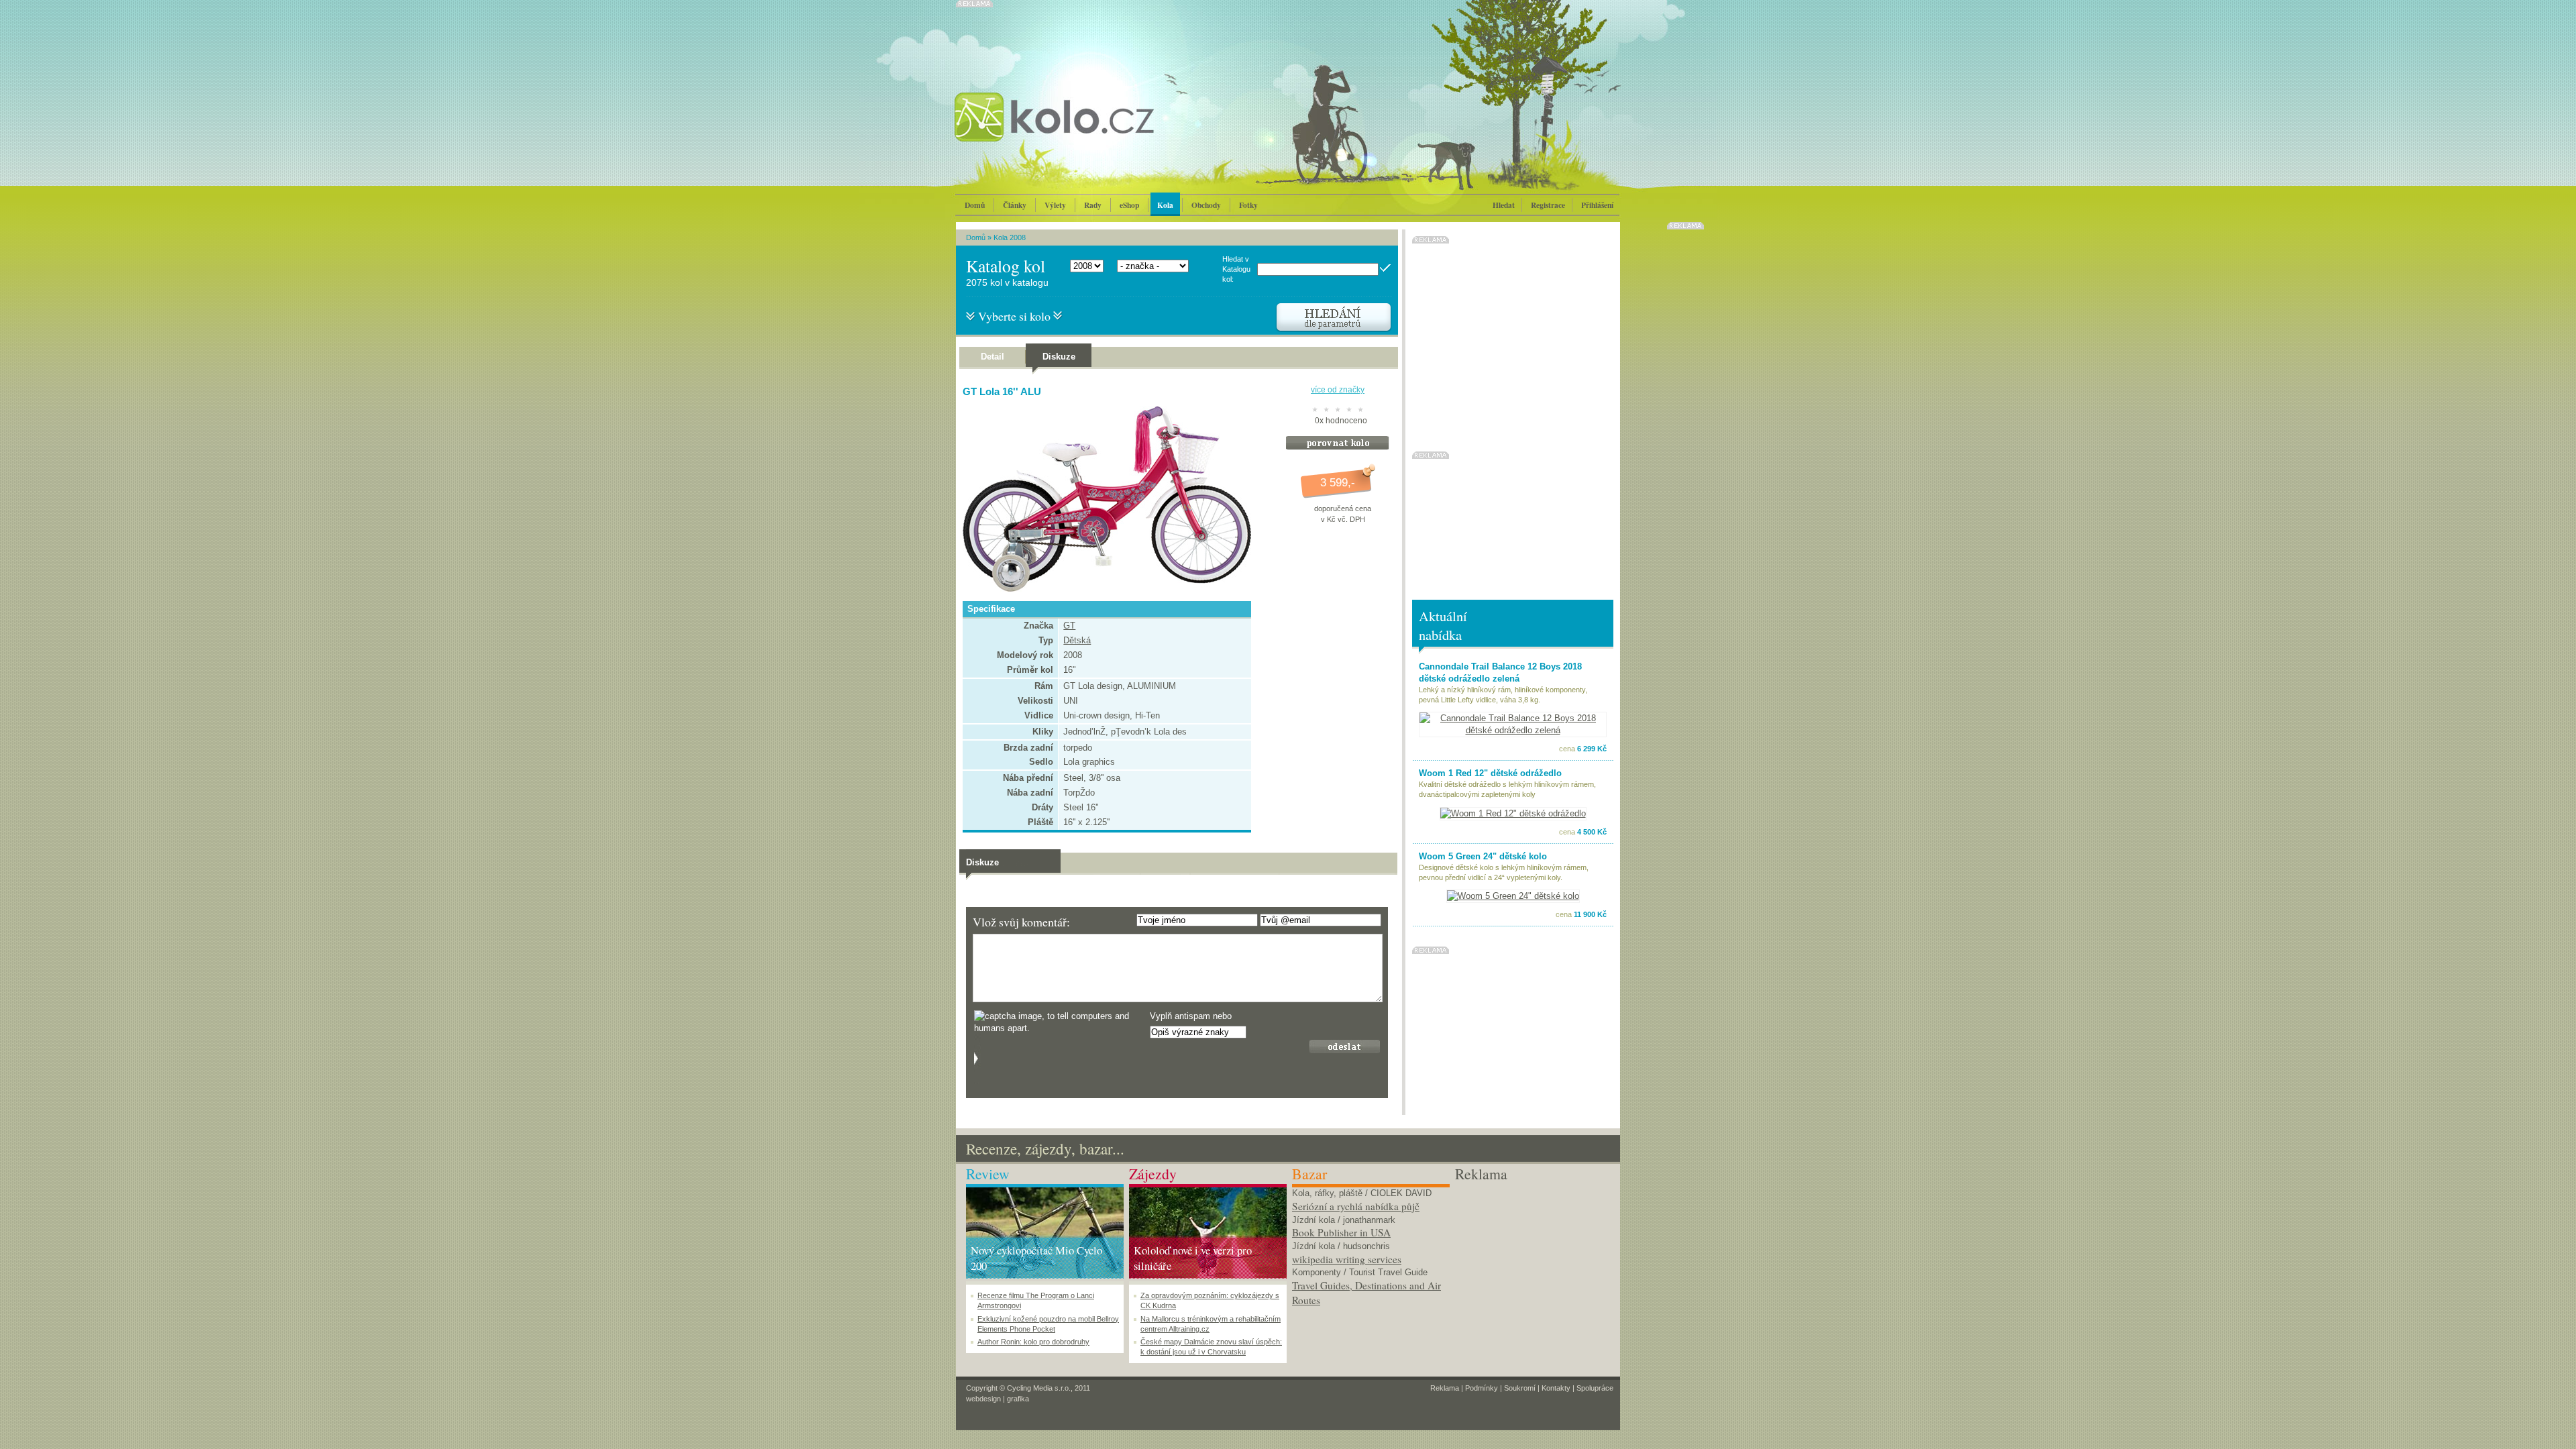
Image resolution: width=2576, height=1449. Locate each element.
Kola (1165, 205)
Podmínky (1482, 1388)
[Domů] (1090, 131)
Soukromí (1520, 1388)
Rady (1093, 205)
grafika (1018, 1399)
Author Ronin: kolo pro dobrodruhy (1033, 1342)
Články (1015, 205)
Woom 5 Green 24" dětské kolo (1483, 856)
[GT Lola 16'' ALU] (1104, 589)
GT (1069, 626)
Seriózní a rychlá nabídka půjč (1356, 1206)
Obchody (1206, 205)
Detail (992, 357)
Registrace (1548, 205)
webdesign (983, 1399)
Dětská (1077, 640)
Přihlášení (1597, 205)
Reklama (1445, 1388)
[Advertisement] (1534, 1268)
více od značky (1338, 390)
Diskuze (1059, 357)
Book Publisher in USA (1341, 1232)
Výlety (1055, 205)
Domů (975, 205)
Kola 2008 (1010, 237)
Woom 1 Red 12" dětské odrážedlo (1490, 773)
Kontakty (1556, 1388)
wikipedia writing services (1347, 1259)
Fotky (1248, 205)
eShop (1129, 205)
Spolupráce (1595, 1388)
